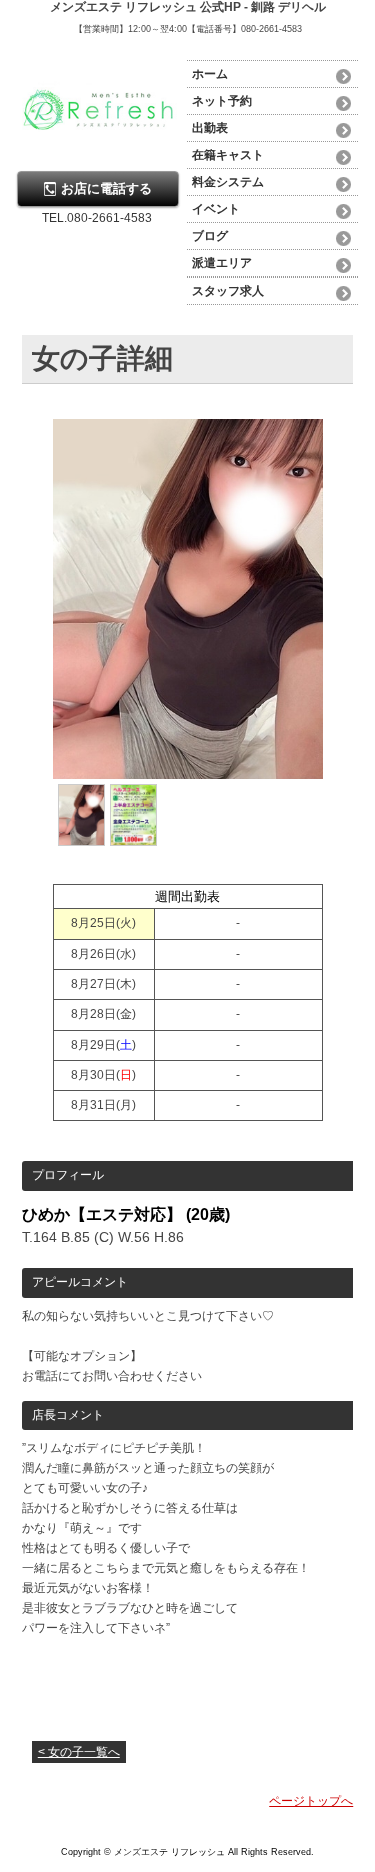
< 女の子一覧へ (79, 1752)
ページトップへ (311, 1801)
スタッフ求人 (228, 291)
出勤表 (210, 128)
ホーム (210, 74)
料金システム (228, 182)
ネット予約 (222, 101)
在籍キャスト (228, 155)
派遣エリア (222, 263)
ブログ (210, 236)
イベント (216, 209)
